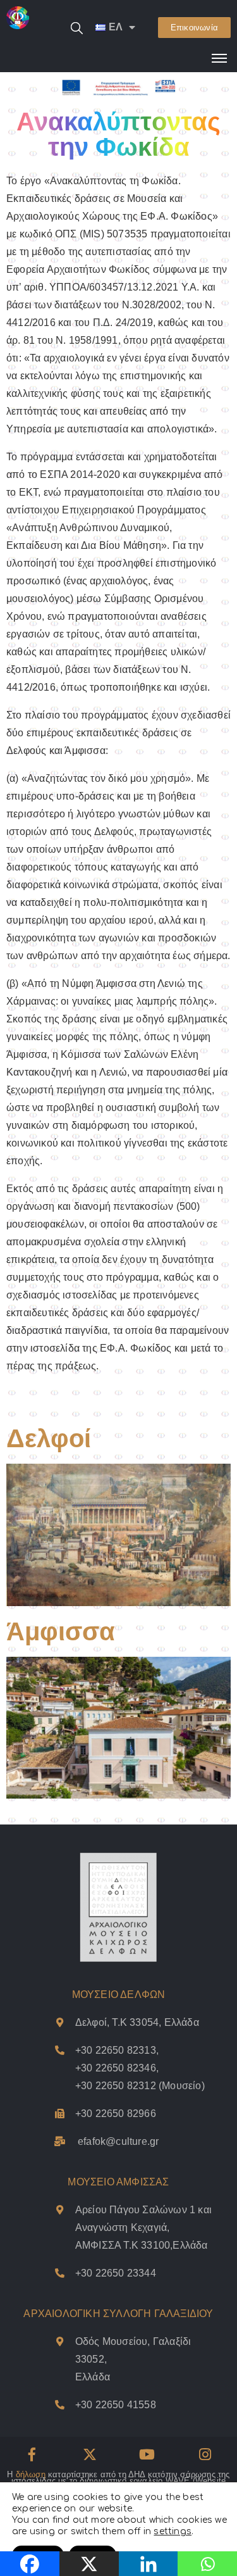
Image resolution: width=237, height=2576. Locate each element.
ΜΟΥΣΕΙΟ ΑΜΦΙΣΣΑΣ (118, 2182)
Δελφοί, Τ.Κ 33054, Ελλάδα (137, 2022)
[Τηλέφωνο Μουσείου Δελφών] (60, 2114)
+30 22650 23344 (116, 2273)
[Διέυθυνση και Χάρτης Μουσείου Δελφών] (60, 2022)
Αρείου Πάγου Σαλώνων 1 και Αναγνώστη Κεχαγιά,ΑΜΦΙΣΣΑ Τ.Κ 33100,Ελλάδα (143, 2227)
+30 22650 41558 (116, 2405)
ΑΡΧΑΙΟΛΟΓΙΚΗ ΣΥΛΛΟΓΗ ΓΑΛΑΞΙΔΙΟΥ (118, 2314)
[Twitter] (90, 2454)
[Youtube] (147, 2454)
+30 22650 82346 (116, 2068)
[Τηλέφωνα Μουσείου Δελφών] (60, 2050)
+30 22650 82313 (116, 2050)
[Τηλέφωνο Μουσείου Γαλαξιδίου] (60, 2405)
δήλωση (31, 2474)
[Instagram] (205, 2454)
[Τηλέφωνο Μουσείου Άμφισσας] (60, 2273)
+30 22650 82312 (116, 2086)
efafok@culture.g (117, 2141)
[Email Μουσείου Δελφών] (60, 2141)
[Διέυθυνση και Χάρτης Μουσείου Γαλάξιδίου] (60, 2341)
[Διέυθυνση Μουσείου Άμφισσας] (60, 2210)
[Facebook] (32, 2454)
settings (173, 2531)
